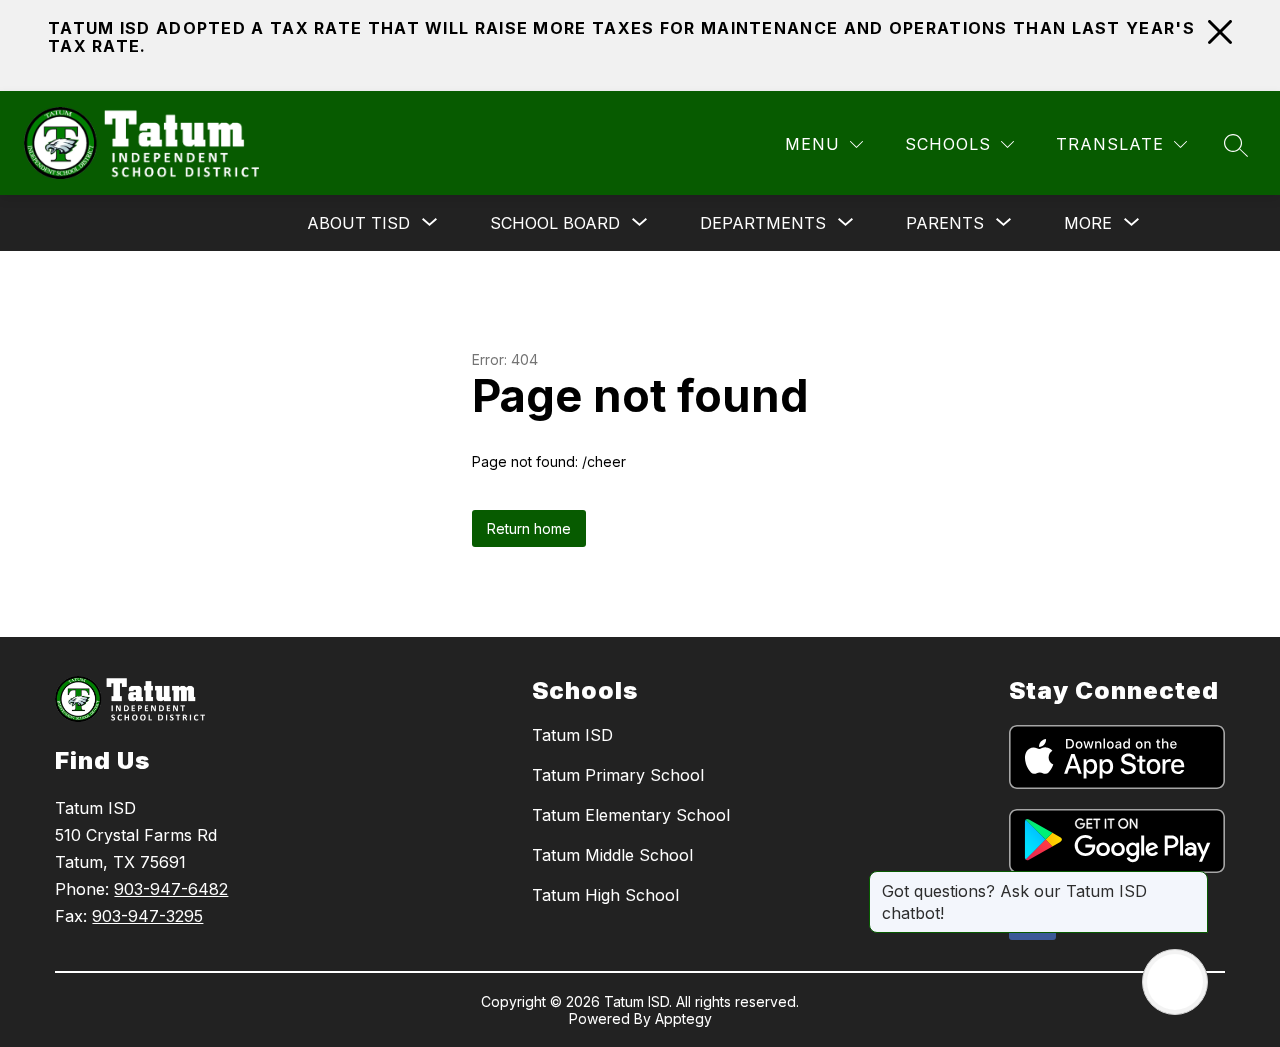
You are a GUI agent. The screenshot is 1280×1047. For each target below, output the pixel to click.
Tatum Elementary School (631, 815)
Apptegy (683, 1018)
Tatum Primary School (618, 775)
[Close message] (1192, 881)
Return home (529, 528)
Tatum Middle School (612, 855)
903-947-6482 (171, 889)
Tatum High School (605, 895)
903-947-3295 (147, 916)
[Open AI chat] (1175, 982)
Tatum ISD (572, 735)
